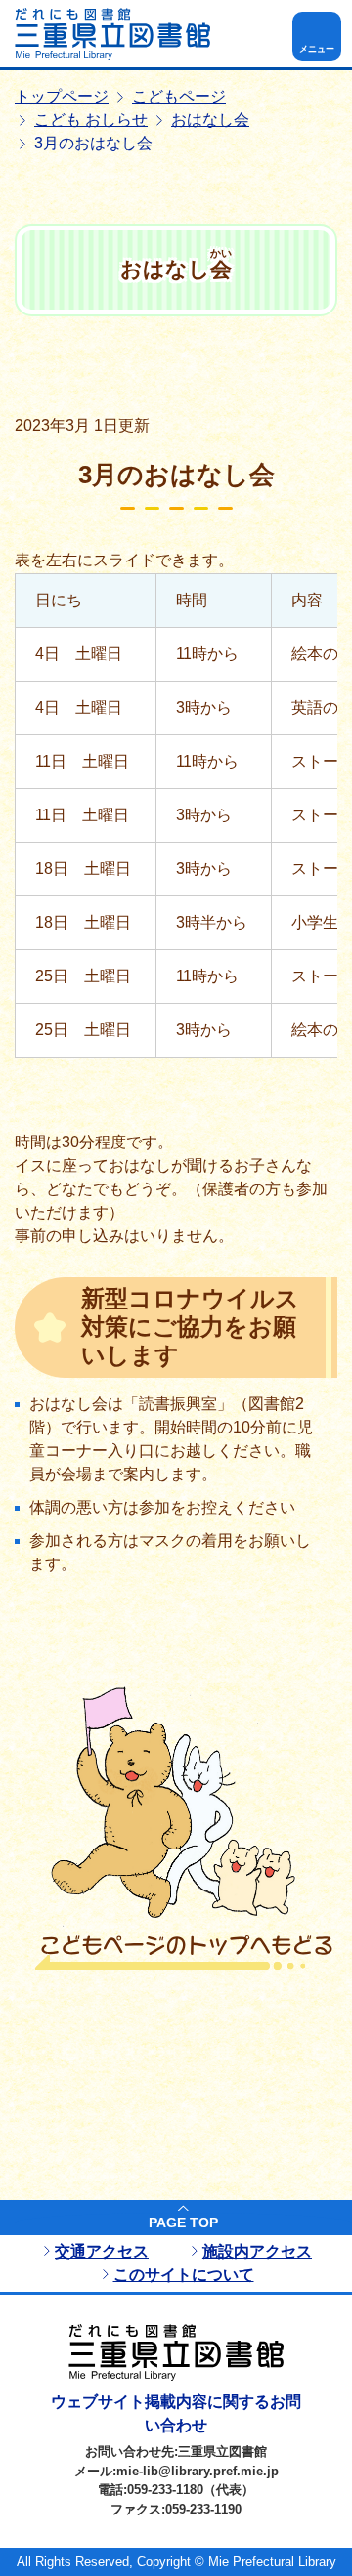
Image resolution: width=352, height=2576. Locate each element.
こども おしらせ (91, 120)
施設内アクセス (257, 2251)
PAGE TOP (183, 2223)
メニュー (317, 49)
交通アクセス (102, 2251)
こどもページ (179, 96)
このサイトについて (184, 2275)
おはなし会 (210, 120)
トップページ (62, 96)
